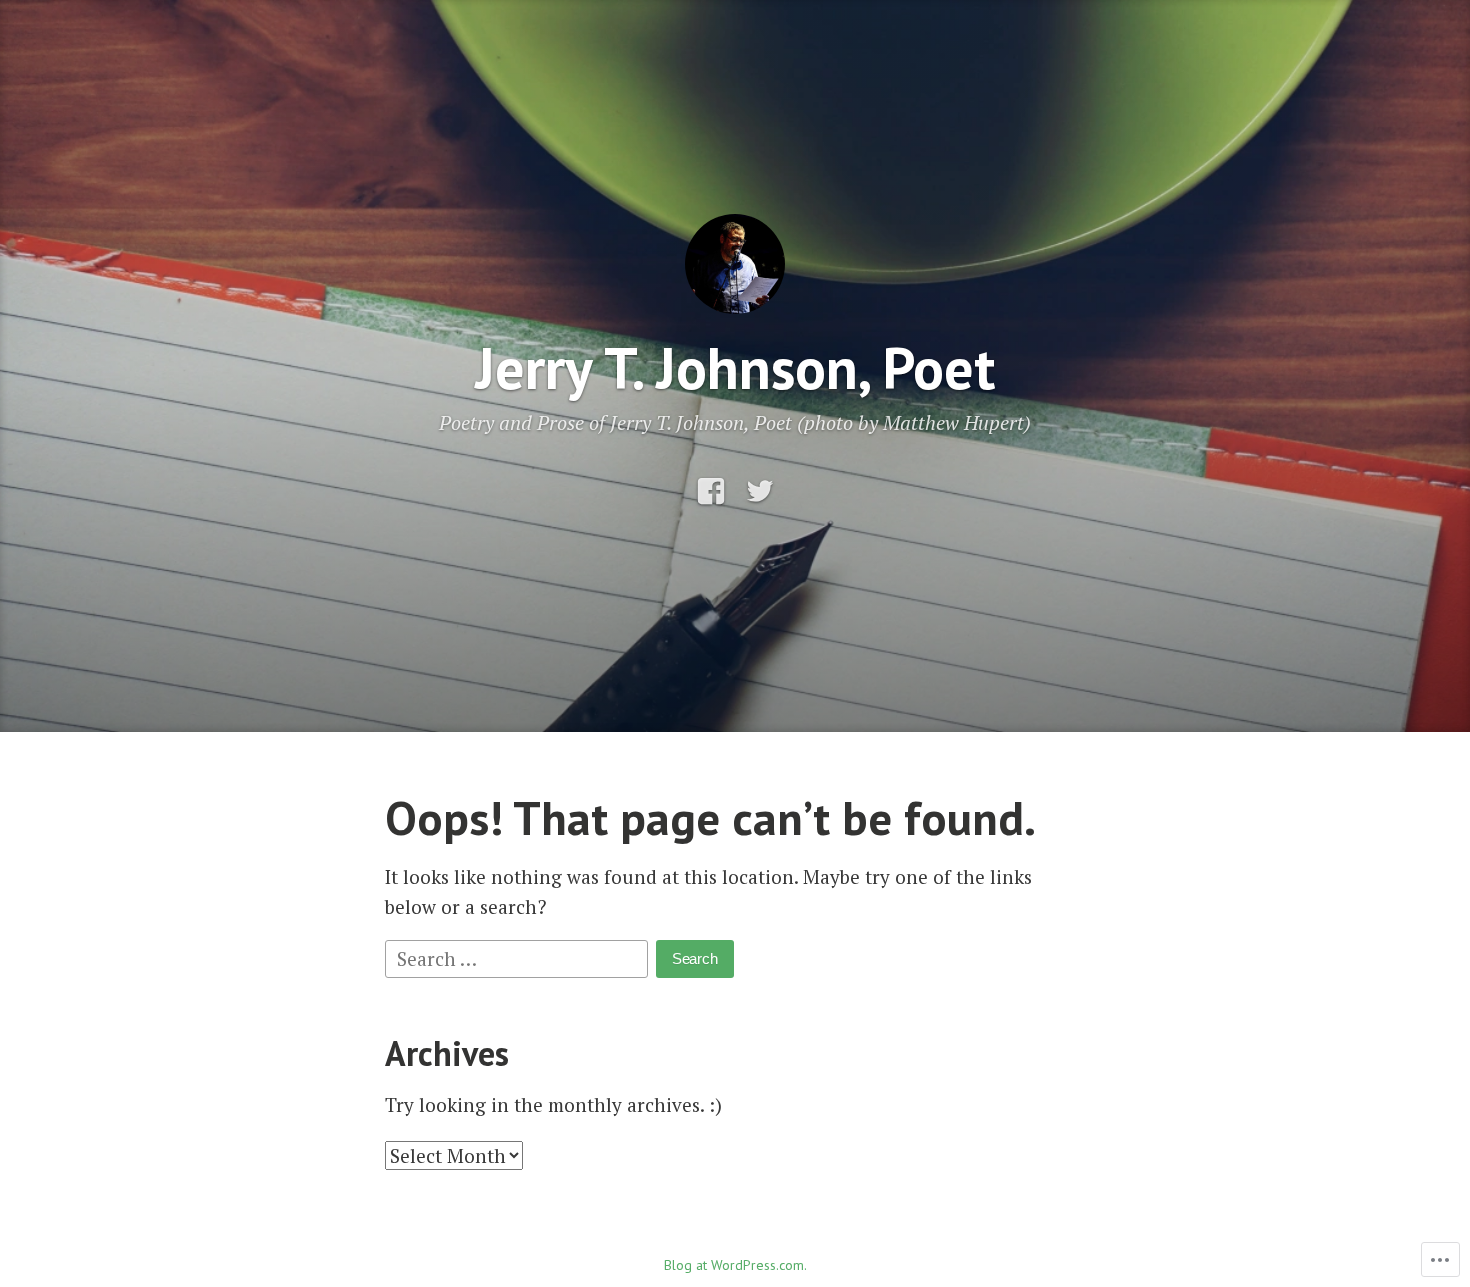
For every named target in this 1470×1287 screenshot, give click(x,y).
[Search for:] (519, 956)
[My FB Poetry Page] (711, 491)
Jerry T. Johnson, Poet (735, 367)
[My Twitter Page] (760, 491)
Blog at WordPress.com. (735, 1265)
